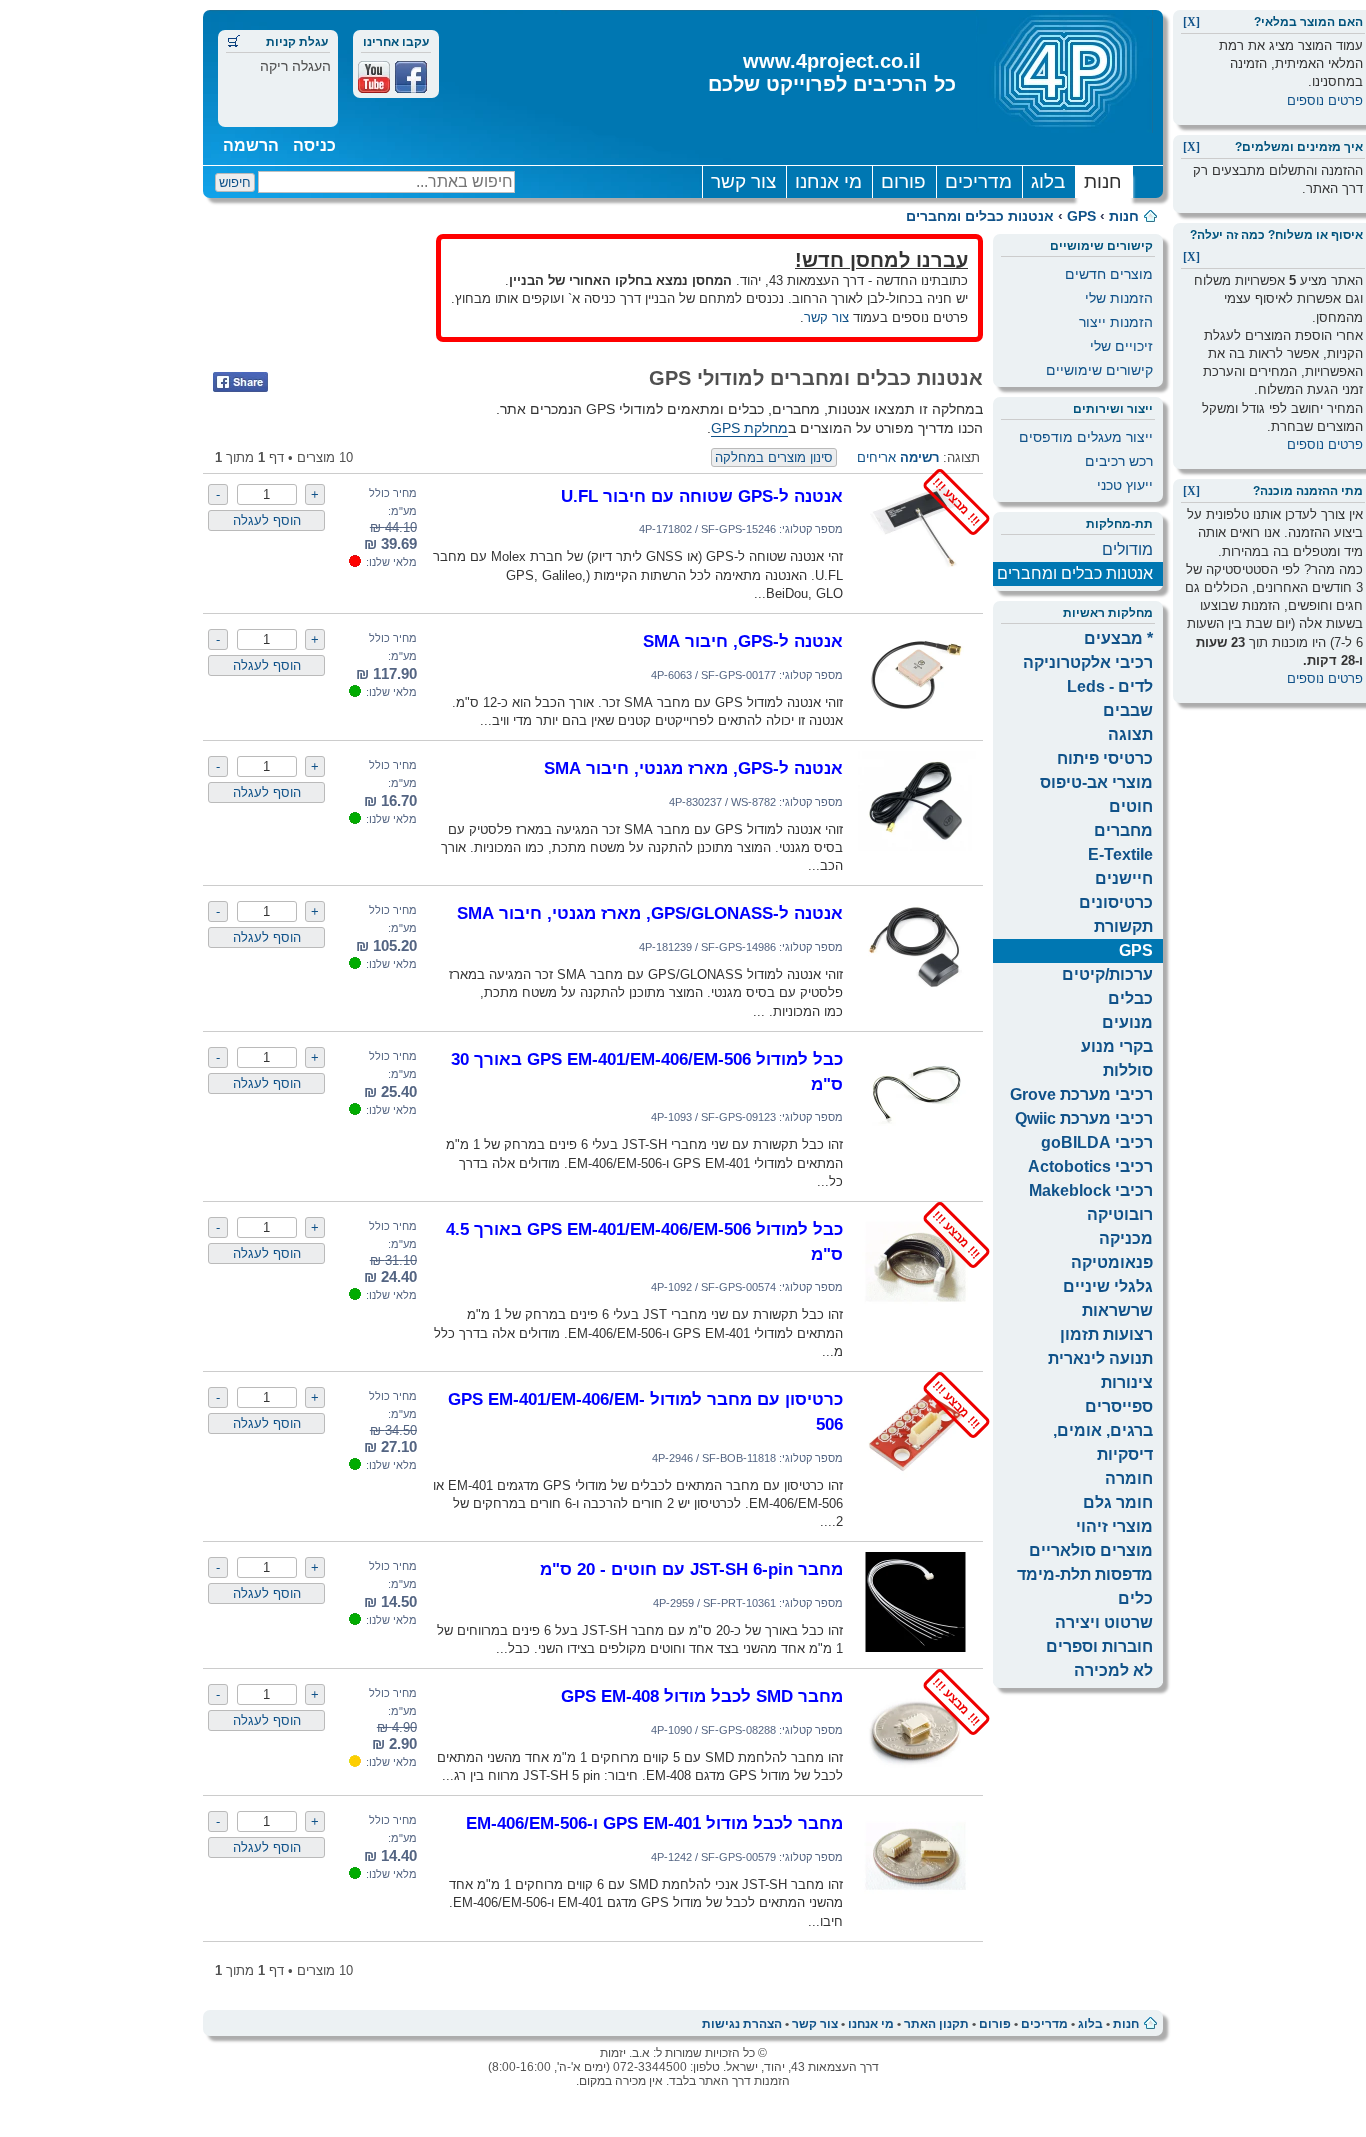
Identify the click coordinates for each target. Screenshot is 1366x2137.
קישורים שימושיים (1099, 370)
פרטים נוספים (1325, 100)
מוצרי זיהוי (1114, 1526)
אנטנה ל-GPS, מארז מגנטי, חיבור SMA (693, 768)
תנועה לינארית (1100, 1358)
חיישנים (1124, 878)
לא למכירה (1113, 1670)
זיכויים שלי (1121, 346)
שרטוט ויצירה (1104, 1622)
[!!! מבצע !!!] (915, 575)
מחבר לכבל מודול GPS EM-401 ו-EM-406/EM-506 (654, 1823)
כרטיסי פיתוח (1105, 758)
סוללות (1128, 1070)
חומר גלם (1118, 1502)
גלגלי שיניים (1108, 1286)
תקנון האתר (936, 2024)
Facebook (411, 77)
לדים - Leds (1110, 686)
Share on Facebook (240, 382)
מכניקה (1126, 1238)
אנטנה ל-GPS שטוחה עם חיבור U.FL (702, 496)
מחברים (1123, 830)
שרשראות (1117, 1310)
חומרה (1129, 1478)
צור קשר (743, 181)
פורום (903, 181)
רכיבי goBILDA (1097, 1142)
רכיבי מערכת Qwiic (1084, 1118)
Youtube (374, 77)
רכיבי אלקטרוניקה (1088, 662)
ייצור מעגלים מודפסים (1086, 437)
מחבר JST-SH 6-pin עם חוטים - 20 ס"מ (691, 1569)
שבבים (1128, 710)
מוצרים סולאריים (1091, 1550)
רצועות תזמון (1106, 1334)
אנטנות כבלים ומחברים (980, 216)
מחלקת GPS (749, 428)
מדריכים (978, 181)
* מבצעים (1118, 638)
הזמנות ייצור (1116, 322)
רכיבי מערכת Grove (1081, 1094)
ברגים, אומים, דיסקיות (1103, 1442)
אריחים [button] (876, 457)
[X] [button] (1191, 22)
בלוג (1048, 181)
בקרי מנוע (1117, 1046)
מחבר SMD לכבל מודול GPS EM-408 (702, 1696)
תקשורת (1123, 926)
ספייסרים (1119, 1406)
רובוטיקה (1120, 1214)
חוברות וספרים (1099, 1646)
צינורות (1127, 1382)
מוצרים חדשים (1109, 274)
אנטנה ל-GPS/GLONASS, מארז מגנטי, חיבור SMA (650, 913)
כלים (1135, 1598)
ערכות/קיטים (1107, 974)
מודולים (1127, 549)
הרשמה (251, 145)
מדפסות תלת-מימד (1085, 1574)
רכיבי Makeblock (1091, 1190)
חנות (1103, 181)
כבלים (1130, 998)
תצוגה (1130, 734)
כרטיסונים (1116, 902)
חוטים (1131, 806)
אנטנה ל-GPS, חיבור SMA (743, 641)
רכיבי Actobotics (1090, 1166)
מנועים (1127, 1022)
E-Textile (1120, 854)
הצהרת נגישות (742, 2024)
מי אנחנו (828, 181)
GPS (1081, 216)
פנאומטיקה (1112, 1262)
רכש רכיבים (1119, 461)
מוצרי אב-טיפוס (1096, 782)
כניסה (314, 145)
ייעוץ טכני (1125, 485)
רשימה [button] (919, 457)
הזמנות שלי (1119, 298)
